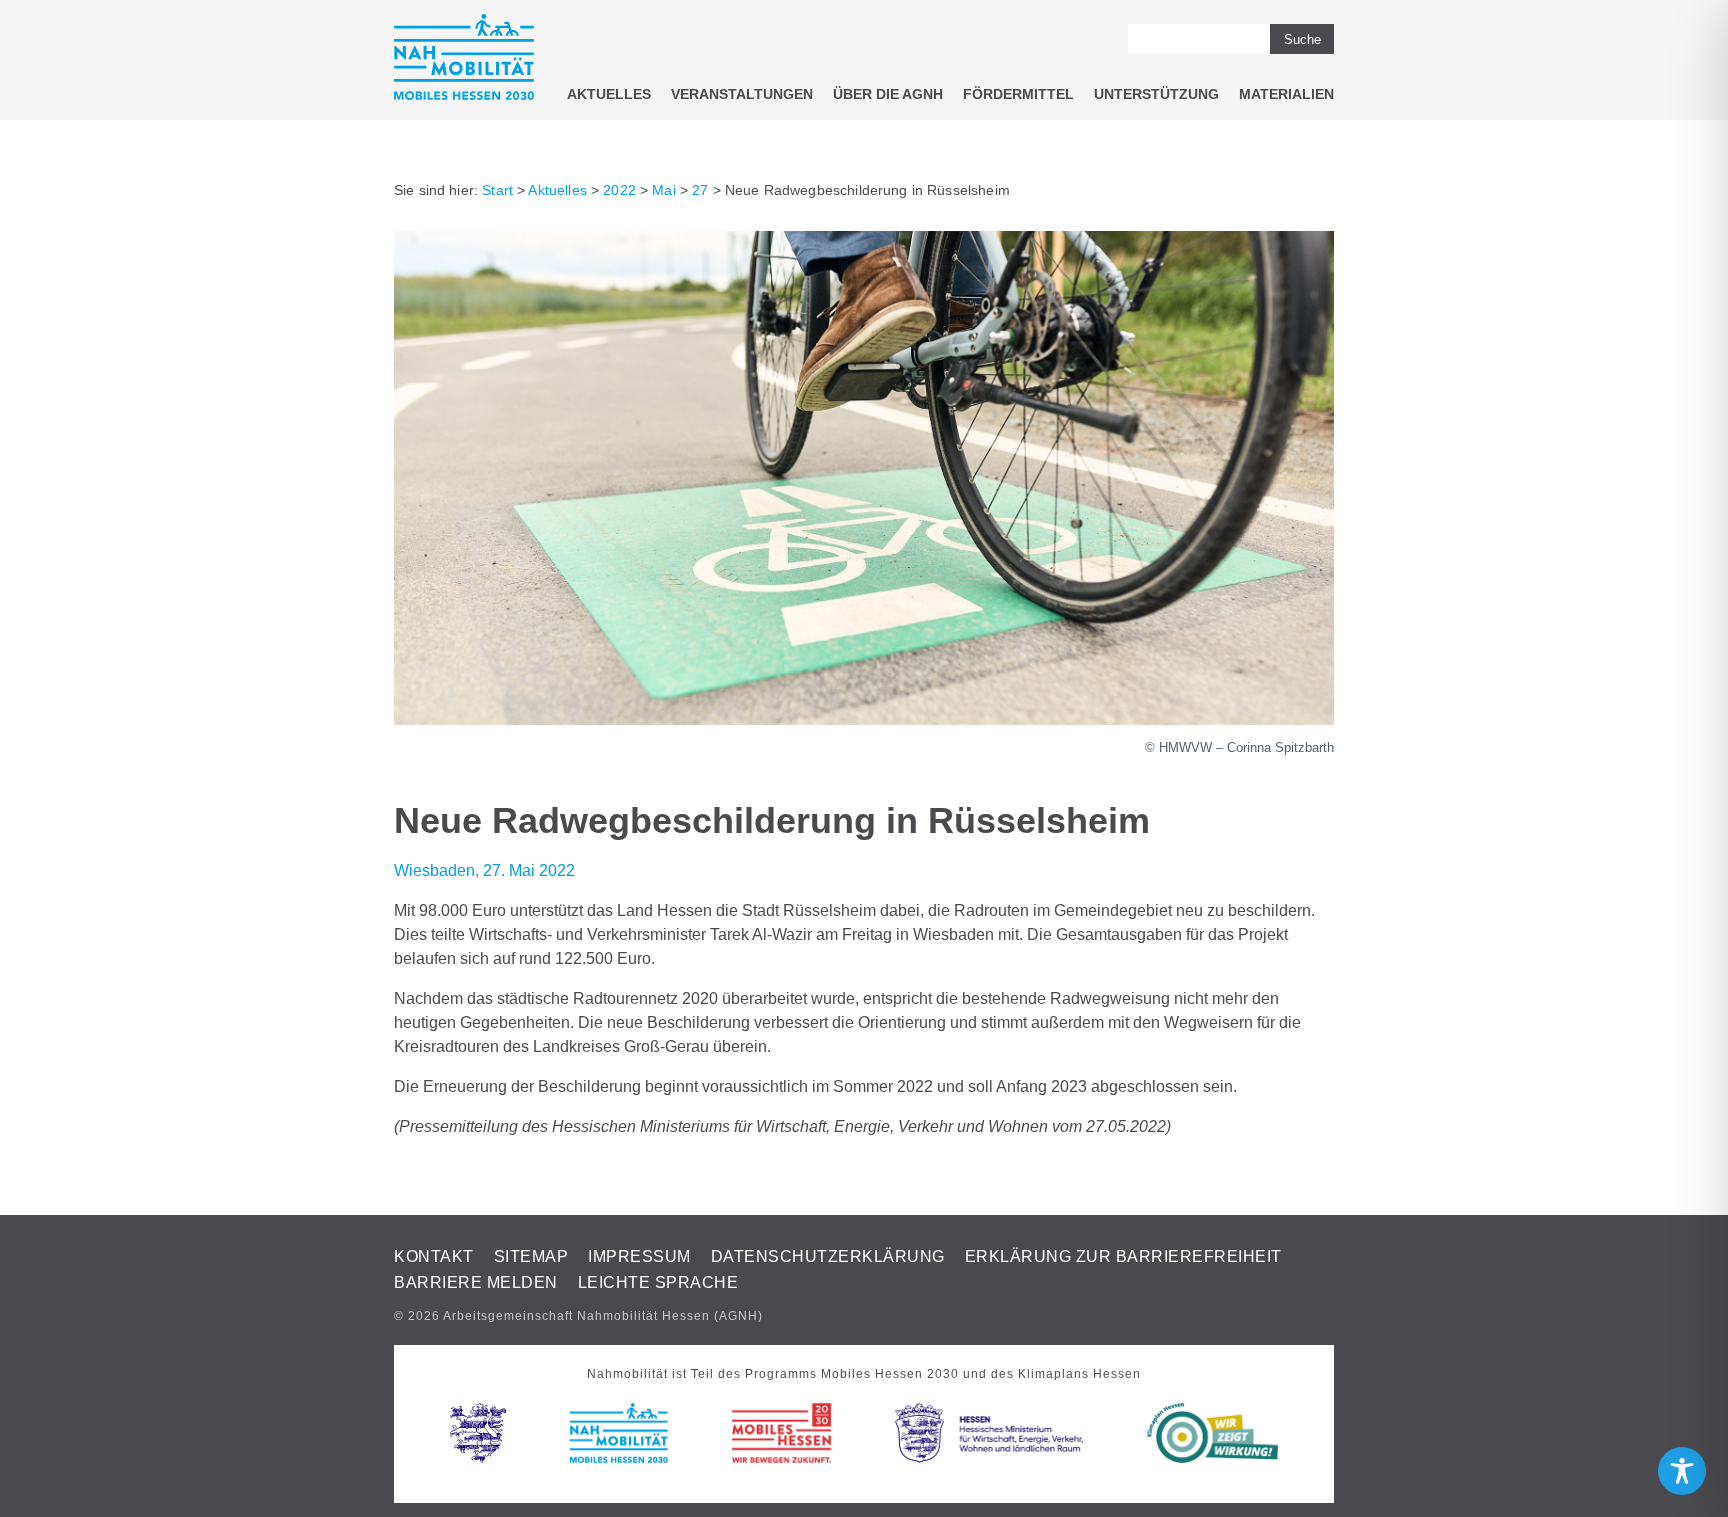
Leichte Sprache (658, 1282)
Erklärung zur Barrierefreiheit (1123, 1256)
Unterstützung (1156, 94)
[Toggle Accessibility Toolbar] (1682, 1471)
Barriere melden (476, 1282)
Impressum (639, 1256)
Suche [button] (1302, 39)
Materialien (1286, 94)
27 (700, 190)
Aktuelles (609, 94)
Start (497, 190)
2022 (619, 190)
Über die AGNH (888, 94)
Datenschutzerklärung (828, 1256)
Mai (663, 190)
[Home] (464, 60)
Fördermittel (1018, 94)
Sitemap (531, 1256)
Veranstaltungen (742, 94)
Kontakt (434, 1256)
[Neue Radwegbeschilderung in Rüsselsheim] (864, 719)
